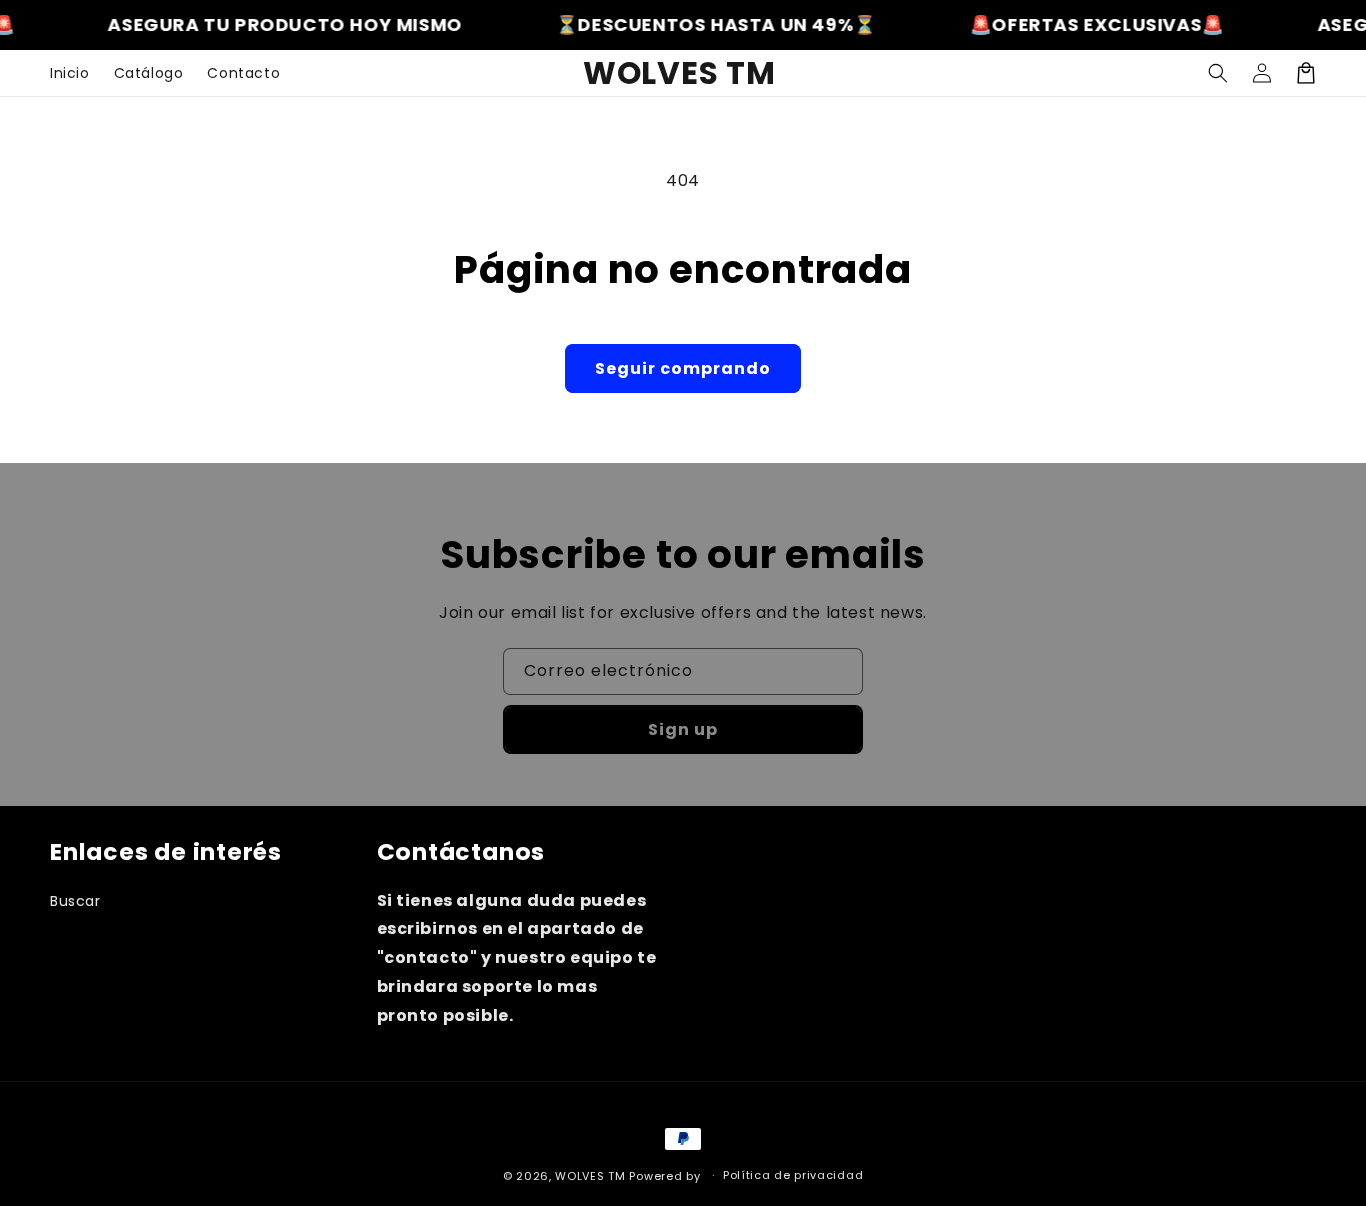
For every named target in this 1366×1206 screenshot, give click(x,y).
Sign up (683, 729)
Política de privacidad (793, 1175)
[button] (1218, 73)
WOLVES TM (590, 1176)
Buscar (75, 901)
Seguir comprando (683, 368)
